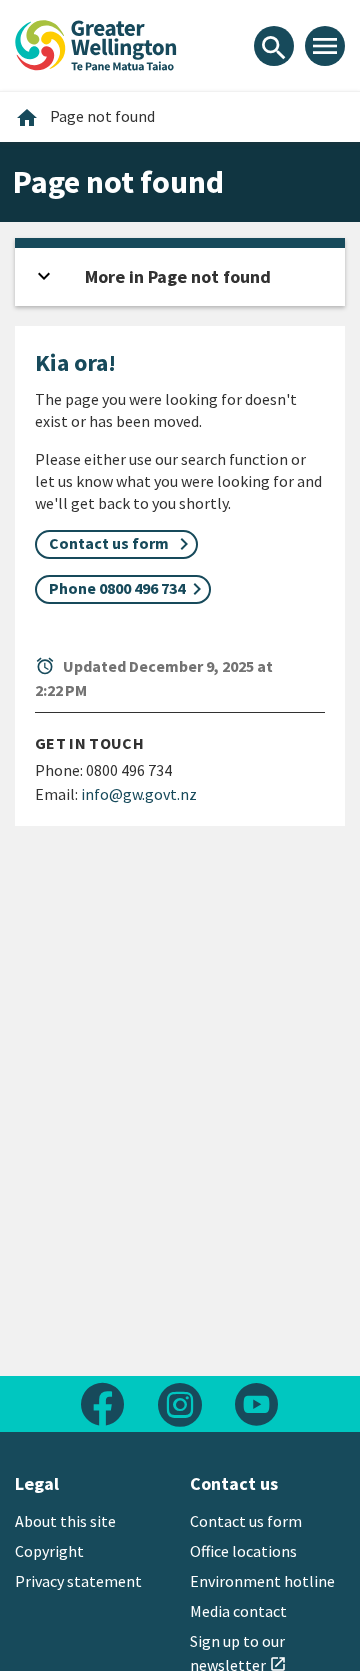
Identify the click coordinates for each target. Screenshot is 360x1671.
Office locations (243, 1551)
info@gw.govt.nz (139, 794)
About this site (65, 1521)
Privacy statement (78, 1581)
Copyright (49, 1551)
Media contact (238, 1611)
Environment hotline (262, 1581)
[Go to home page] (96, 43)
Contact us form (246, 1521)
